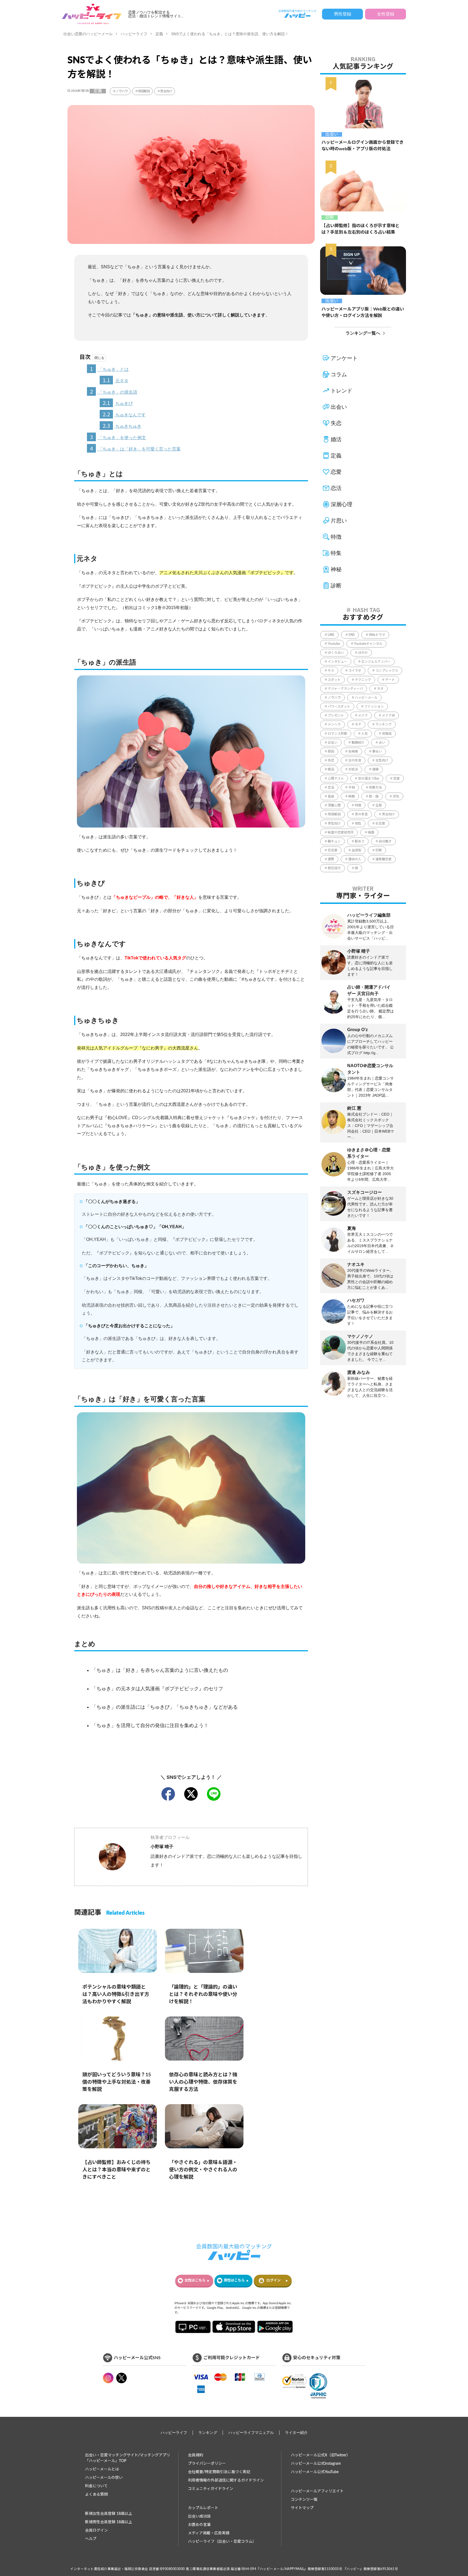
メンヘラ (334, 724)
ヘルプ (91, 2539)
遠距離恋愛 (383, 859)
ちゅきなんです (124, 414)
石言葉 (380, 823)
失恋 (336, 423)
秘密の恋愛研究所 (341, 832)
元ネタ (116, 380)
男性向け (334, 823)
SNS (352, 635)
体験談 (387, 734)
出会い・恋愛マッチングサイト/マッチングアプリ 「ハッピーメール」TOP (128, 2458)
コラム (339, 374)
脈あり (360, 841)
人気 (365, 734)
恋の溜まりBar (369, 779)
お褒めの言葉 (199, 2525)
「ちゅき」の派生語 (114, 391)
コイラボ (355, 671)
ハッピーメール (366, 698)
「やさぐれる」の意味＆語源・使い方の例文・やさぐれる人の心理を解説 (203, 2170)
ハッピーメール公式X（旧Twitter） (321, 2455)
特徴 (336, 537)
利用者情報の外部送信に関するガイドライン (226, 2480)
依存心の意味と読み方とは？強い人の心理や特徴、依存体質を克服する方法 (203, 2082)
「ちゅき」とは (109, 369)
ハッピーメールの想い (104, 2478)
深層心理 (342, 504)
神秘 (336, 569)
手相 (352, 787)
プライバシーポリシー (207, 2464)
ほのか (363, 653)
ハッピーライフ (134, 34)
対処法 (353, 769)
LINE (331, 635)
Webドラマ (377, 635)
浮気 (396, 796)
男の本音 (361, 814)
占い (382, 743)
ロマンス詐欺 (337, 734)
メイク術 (388, 715)
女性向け (382, 760)
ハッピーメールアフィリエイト (317, 2491)
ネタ (380, 689)
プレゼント (336, 715)
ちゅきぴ (118, 403)
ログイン (274, 2281)
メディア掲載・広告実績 (209, 2533)
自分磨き (385, 841)
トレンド (342, 391)
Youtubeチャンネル (368, 644)
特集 (336, 553)
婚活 (336, 439)
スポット (334, 680)
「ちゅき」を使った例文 (118, 437)
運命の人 (355, 859)
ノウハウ (121, 91)
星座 (331, 796)
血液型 (356, 850)
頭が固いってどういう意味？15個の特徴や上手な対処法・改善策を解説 (117, 2082)
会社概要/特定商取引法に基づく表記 (219, 2472)
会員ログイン (96, 2531)
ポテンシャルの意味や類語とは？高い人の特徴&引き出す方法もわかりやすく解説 (116, 1995)
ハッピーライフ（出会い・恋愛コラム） (222, 2542)
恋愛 (336, 472)
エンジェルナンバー (376, 662)
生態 (379, 805)
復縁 (375, 769)
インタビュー (337, 662)
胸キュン (334, 841)
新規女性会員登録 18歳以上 (109, 2514)
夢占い (377, 751)
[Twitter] (191, 1794)
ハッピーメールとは (102, 2469)
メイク (363, 715)
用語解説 (144, 91)
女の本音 (355, 760)
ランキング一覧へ (363, 333)
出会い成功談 (199, 2516)
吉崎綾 (353, 751)
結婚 (371, 832)
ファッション (374, 707)
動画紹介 (358, 743)
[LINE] (214, 1794)
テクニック (363, 680)
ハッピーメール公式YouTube (315, 2472)
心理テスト (336, 779)
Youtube (334, 644)
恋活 (336, 488)
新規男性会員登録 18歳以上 (109, 2522)
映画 (352, 796)
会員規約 (196, 2455)
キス (331, 671)
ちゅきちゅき (122, 425)
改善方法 (375, 787)
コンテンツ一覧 (304, 2500)
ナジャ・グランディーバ (345, 689)
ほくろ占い (336, 653)
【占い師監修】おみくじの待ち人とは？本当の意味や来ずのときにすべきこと (116, 2170)
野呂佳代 (334, 868)
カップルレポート (203, 2508)
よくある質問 (96, 2495)
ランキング (383, 724)
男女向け (166, 91)
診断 (330, 217)
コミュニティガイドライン (211, 2489)
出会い (332, 134)
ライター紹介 (296, 2433)
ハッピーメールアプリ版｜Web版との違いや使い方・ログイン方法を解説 (363, 312)
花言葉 (333, 850)
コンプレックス (387, 671)
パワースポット (339, 707)
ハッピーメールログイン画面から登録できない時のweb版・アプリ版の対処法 (363, 146)
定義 (159, 34)
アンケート (344, 358)
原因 (331, 751)
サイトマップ (302, 2508)
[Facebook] (168, 1794)
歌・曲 (374, 796)
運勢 (331, 859)
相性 (358, 823)
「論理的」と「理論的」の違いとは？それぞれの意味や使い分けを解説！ (203, 1995)
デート (390, 680)
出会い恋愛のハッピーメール (88, 34)
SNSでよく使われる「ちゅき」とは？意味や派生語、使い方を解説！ (230, 34)
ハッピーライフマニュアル (251, 2433)
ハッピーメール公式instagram (316, 2464)
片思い (339, 521)
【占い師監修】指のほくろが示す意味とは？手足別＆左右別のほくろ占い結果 (360, 229)
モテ (358, 724)
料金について (96, 2486)
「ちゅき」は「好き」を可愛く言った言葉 (135, 448)
